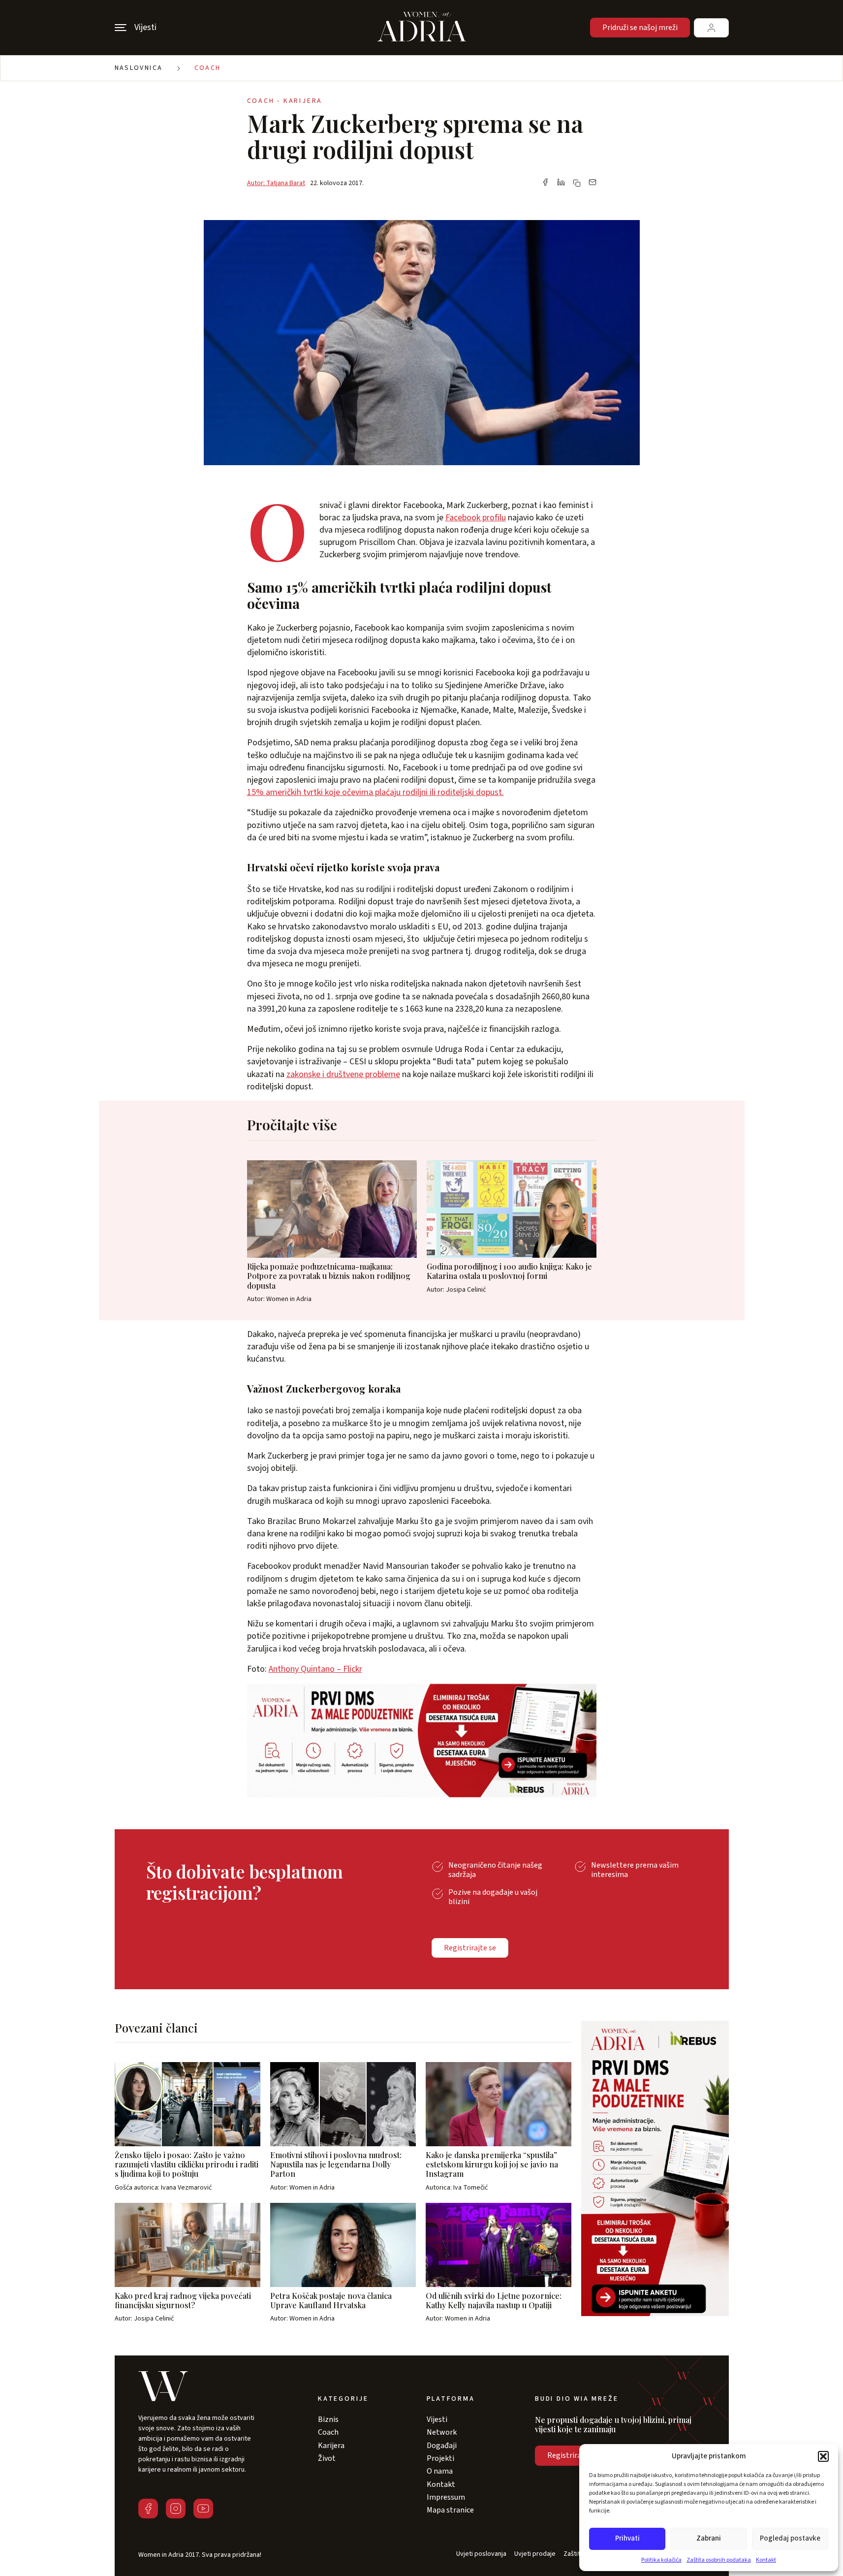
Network (442, 2432)
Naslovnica (139, 68)
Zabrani (709, 2538)
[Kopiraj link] (577, 183)
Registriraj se (570, 2455)
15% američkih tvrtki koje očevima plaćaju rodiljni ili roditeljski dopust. (375, 792)
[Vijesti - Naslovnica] (422, 28)
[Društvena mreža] (148, 2509)
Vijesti (437, 2419)
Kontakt (766, 2560)
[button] (823, 2456)
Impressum (446, 2497)
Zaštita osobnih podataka (719, 2560)
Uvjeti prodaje (535, 2554)
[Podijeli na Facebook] (545, 183)
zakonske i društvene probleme (343, 1074)
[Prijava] (711, 28)
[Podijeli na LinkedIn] (561, 183)
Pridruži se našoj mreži (640, 28)
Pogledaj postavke (790, 2538)
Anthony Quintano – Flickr (315, 1669)
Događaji (442, 2446)
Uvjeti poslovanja (481, 2554)
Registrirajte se (470, 1948)
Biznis (328, 2419)
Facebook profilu (476, 518)
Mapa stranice (450, 2510)
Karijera (331, 2446)
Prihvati (627, 2538)
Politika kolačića (661, 2560)
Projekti (440, 2458)
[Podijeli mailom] (593, 183)
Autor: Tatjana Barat (276, 183)
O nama (440, 2471)
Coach (208, 68)
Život (327, 2458)
